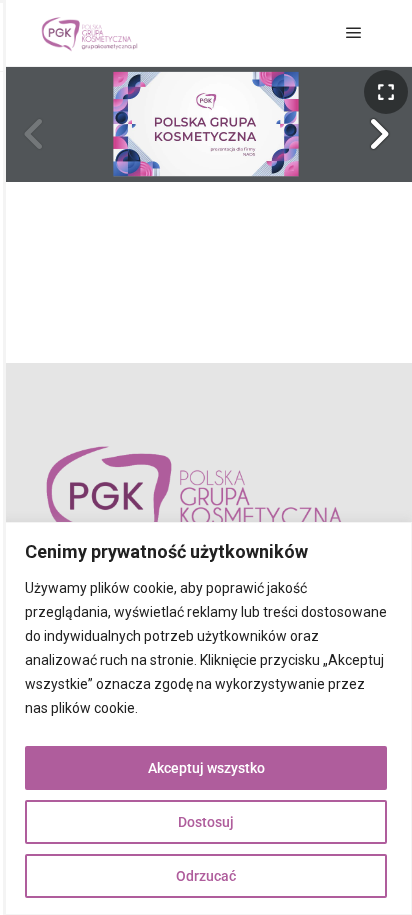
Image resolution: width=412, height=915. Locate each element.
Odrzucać (206, 876)
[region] (206, 718)
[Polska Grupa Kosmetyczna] (90, 33)
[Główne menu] (354, 33)
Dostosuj (206, 822)
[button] (378, 134)
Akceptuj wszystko (206, 768)
